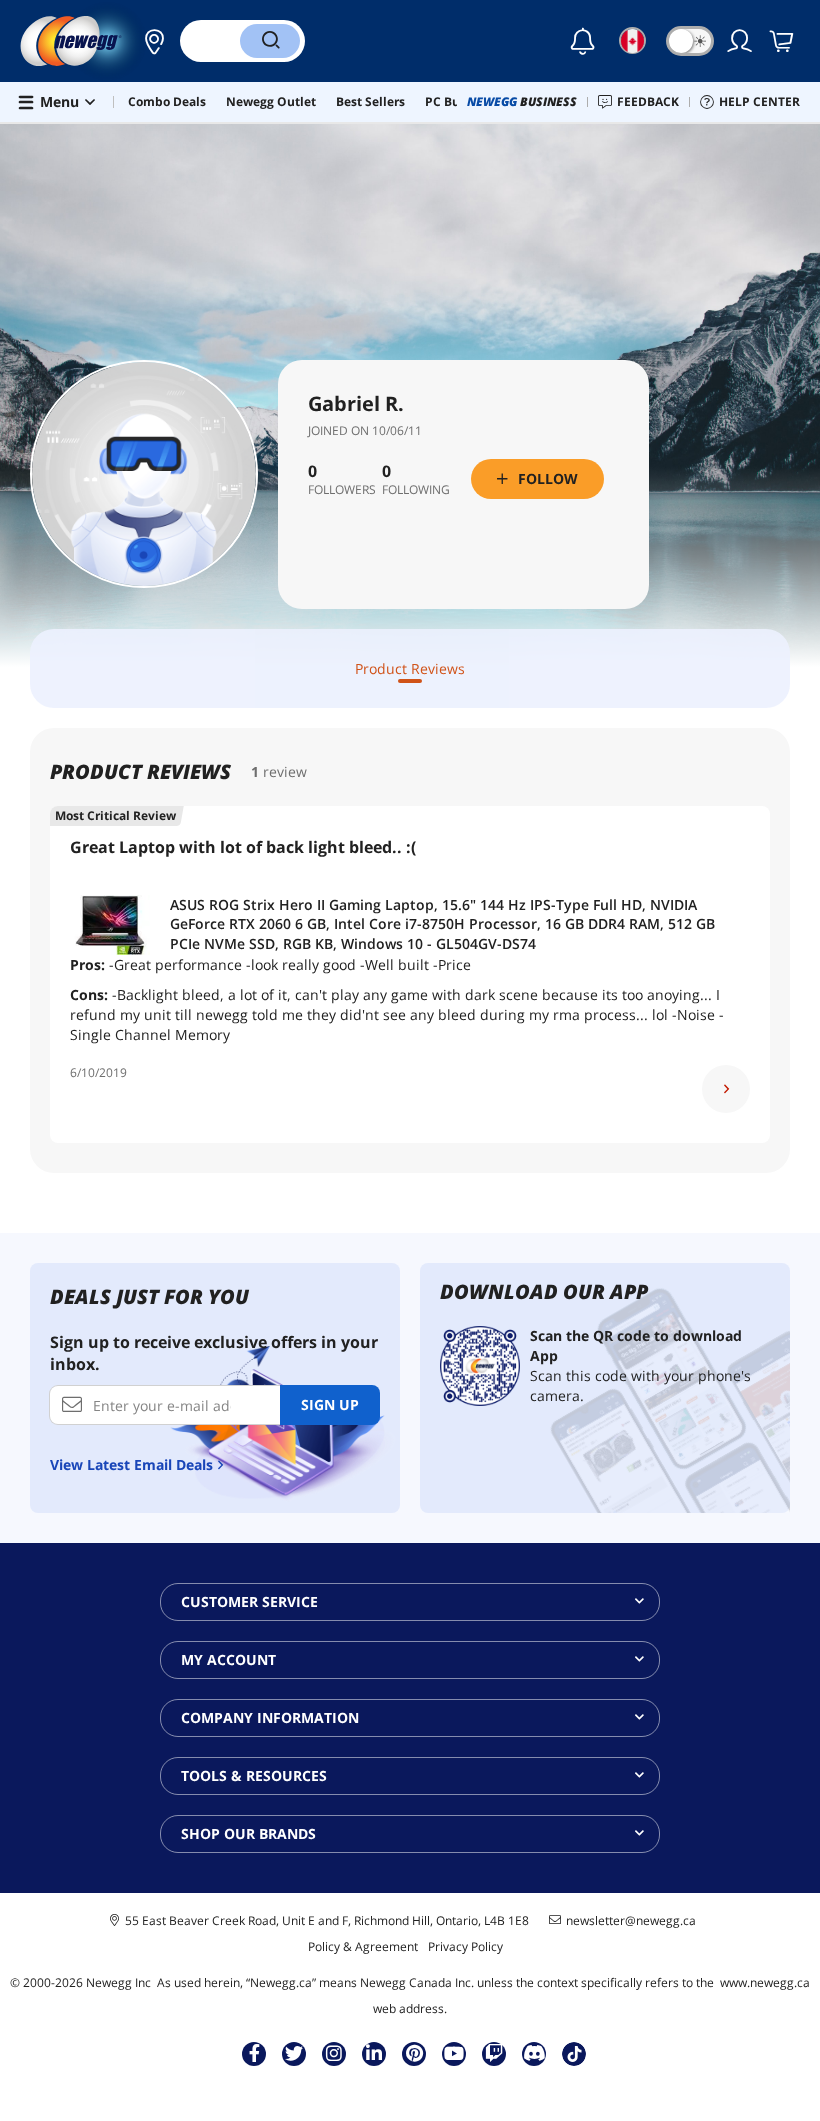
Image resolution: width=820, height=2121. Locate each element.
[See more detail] (726, 1089)
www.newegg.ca (765, 1982)
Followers (342, 490)
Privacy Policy (465, 1946)
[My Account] (741, 41)
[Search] (270, 41)
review (285, 771)
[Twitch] (494, 2053)
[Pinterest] (414, 2053)
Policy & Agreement (363, 1946)
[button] (149, 41)
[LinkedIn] (374, 2053)
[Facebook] (254, 2053)
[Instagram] (334, 2053)
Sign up (330, 1404)
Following (416, 490)
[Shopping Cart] (783, 41)
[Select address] (149, 41)
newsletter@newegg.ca (631, 1921)
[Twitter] (294, 2053)
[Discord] (534, 2053)
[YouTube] (454, 2053)
